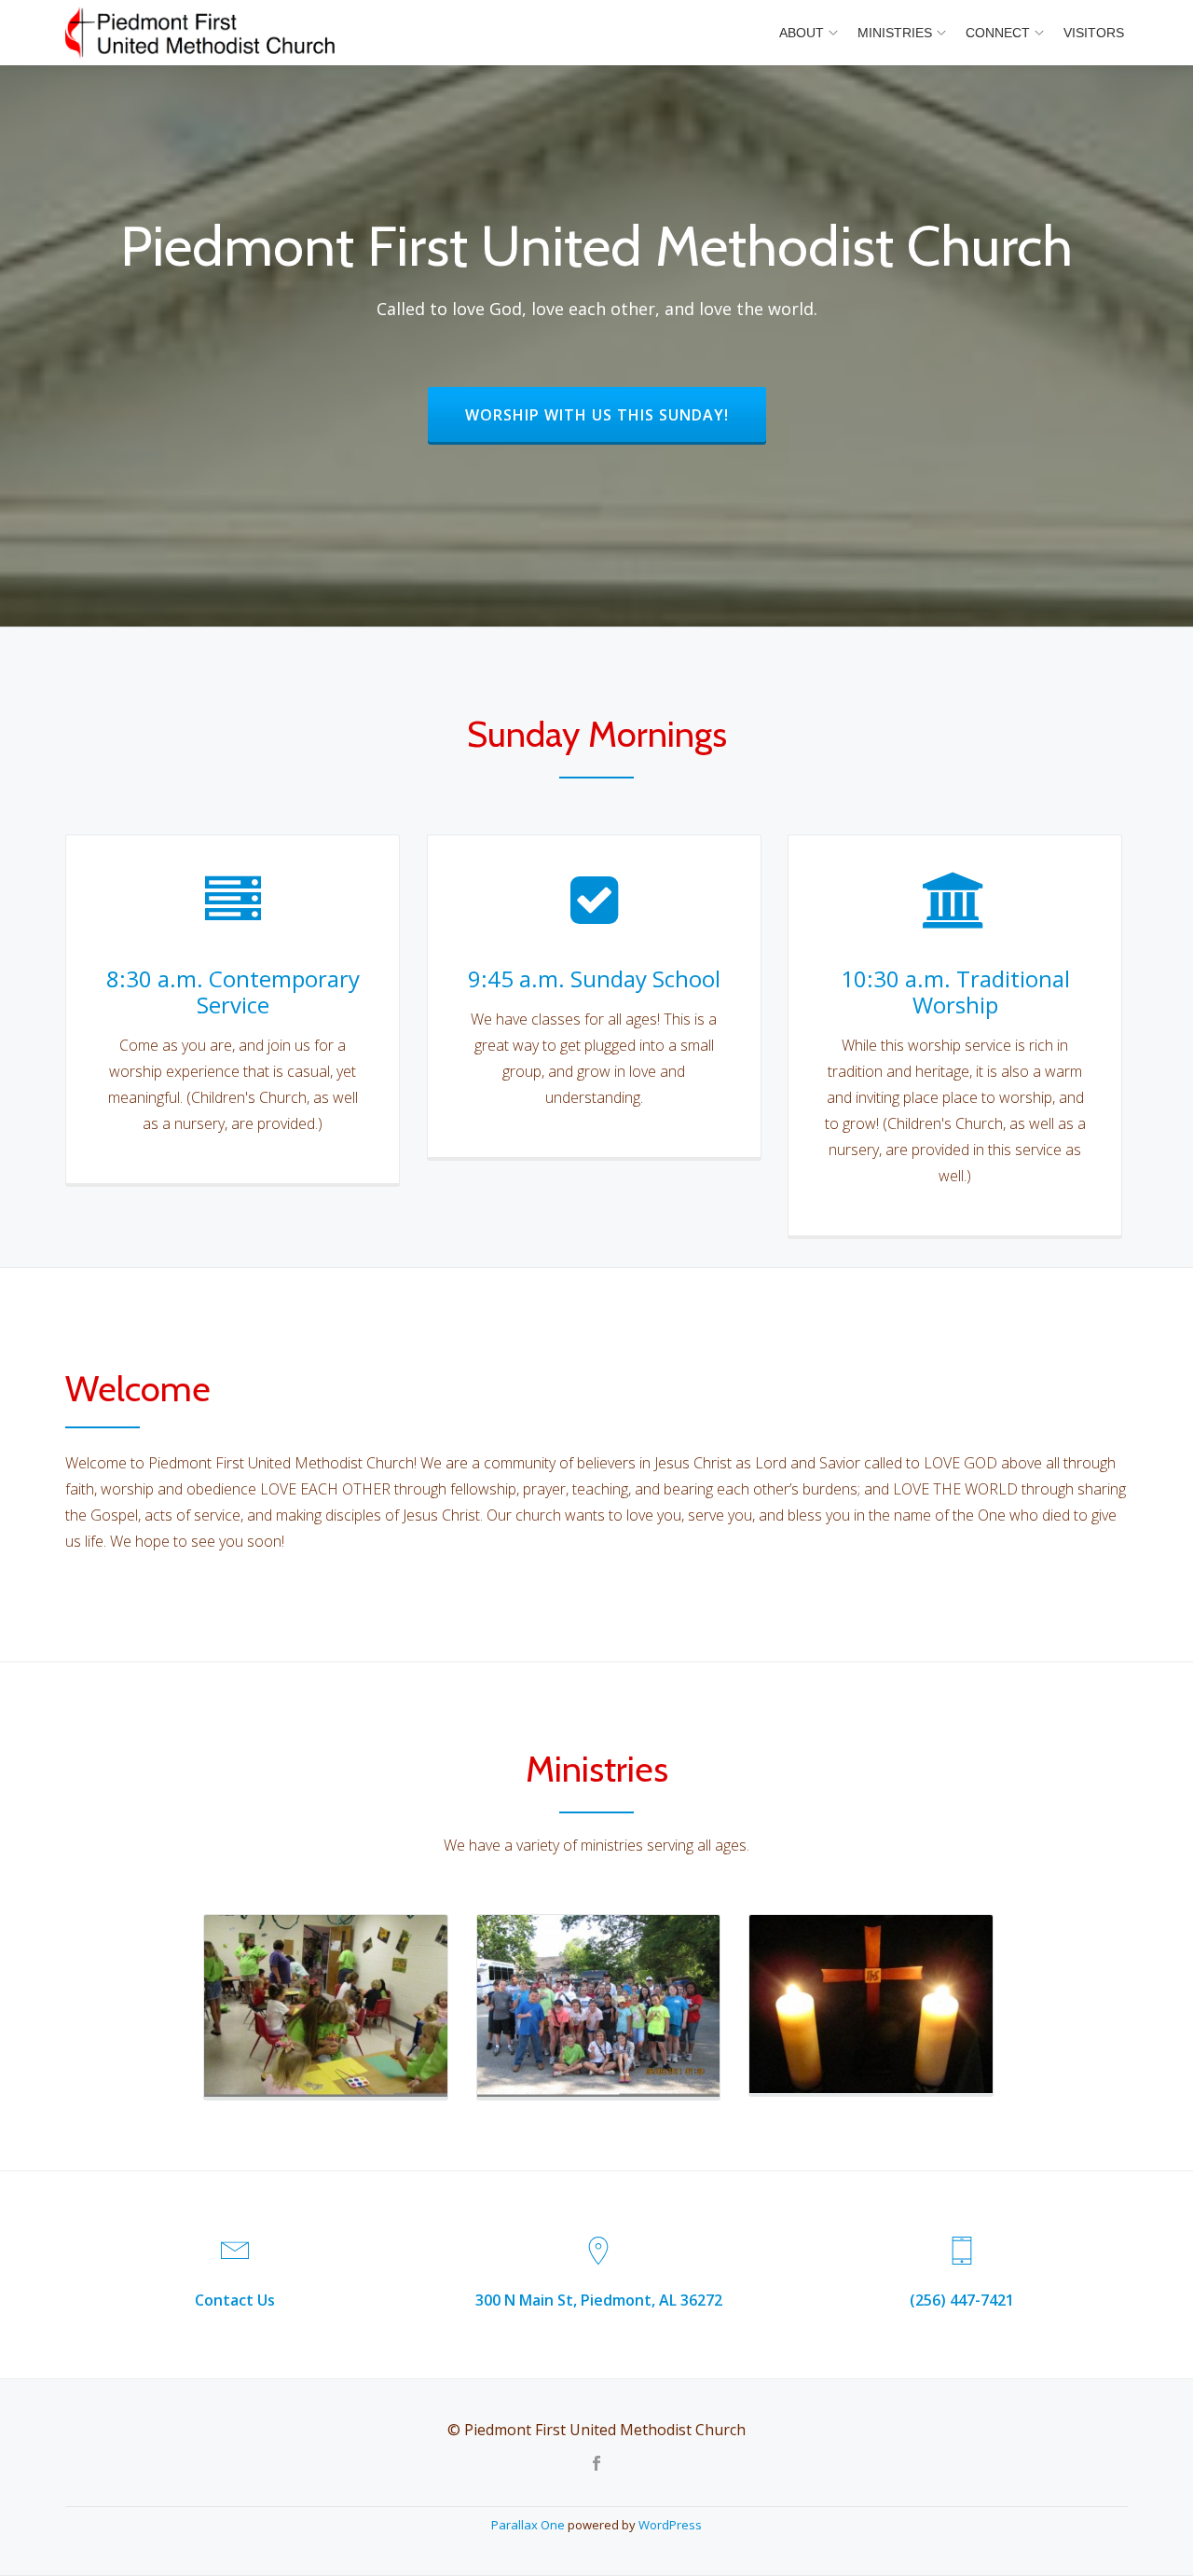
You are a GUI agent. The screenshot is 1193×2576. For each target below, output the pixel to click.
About (802, 33)
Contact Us (235, 2300)
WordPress (670, 2525)
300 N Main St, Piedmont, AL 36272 (599, 2300)
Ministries (895, 33)
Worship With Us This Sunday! (615, 414)
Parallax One (529, 2525)
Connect (998, 33)
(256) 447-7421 (962, 2300)
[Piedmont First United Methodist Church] (203, 33)
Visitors (1094, 33)
